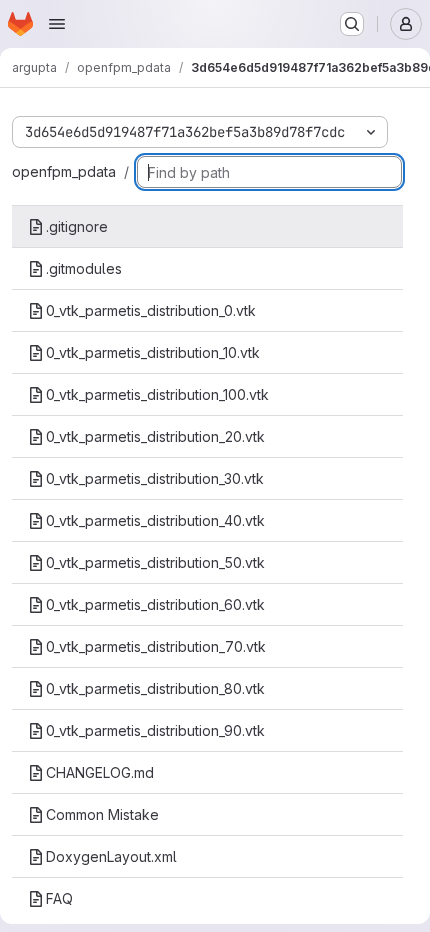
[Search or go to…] (352, 24)
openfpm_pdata (64, 171)
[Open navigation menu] (57, 24)
